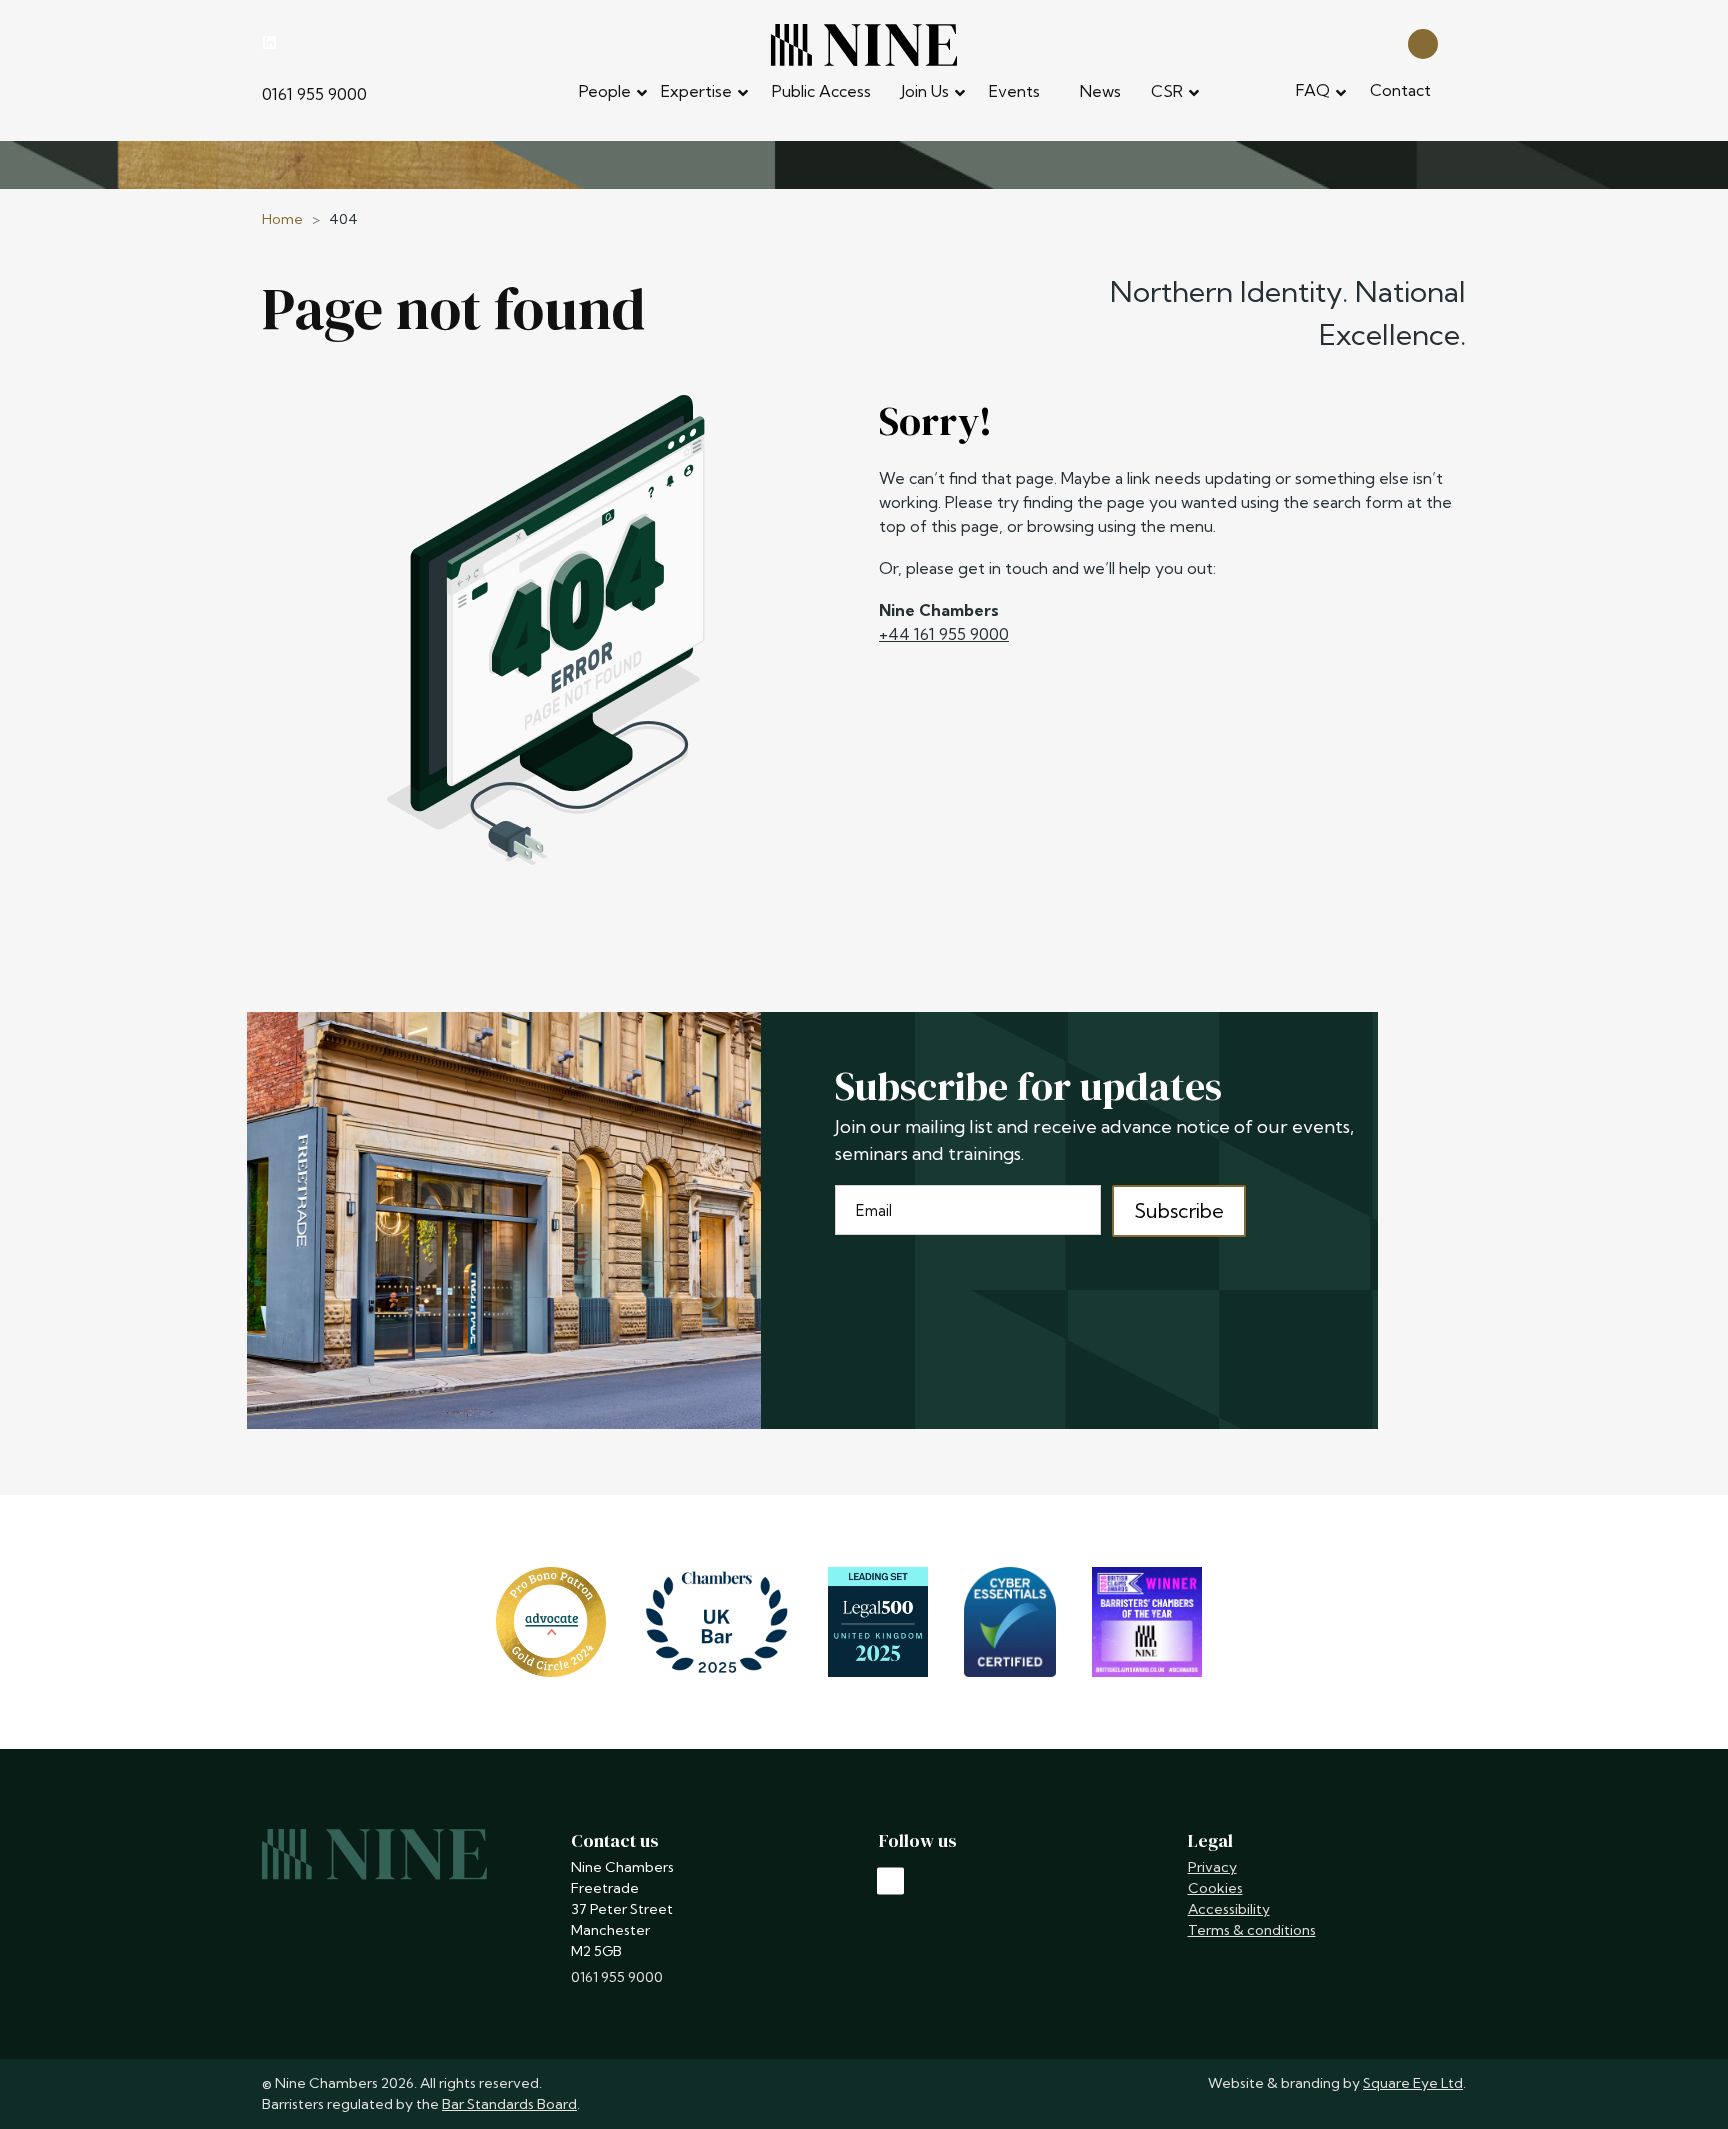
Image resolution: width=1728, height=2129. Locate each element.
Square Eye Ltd (1413, 2083)
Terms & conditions (1252, 1930)
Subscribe (1179, 1210)
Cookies (1215, 1888)
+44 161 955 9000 (944, 634)
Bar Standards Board (509, 2104)
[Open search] (1423, 42)
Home (282, 219)
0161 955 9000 (314, 94)
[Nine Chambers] (864, 45)
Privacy (1212, 1867)
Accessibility (1229, 1909)
